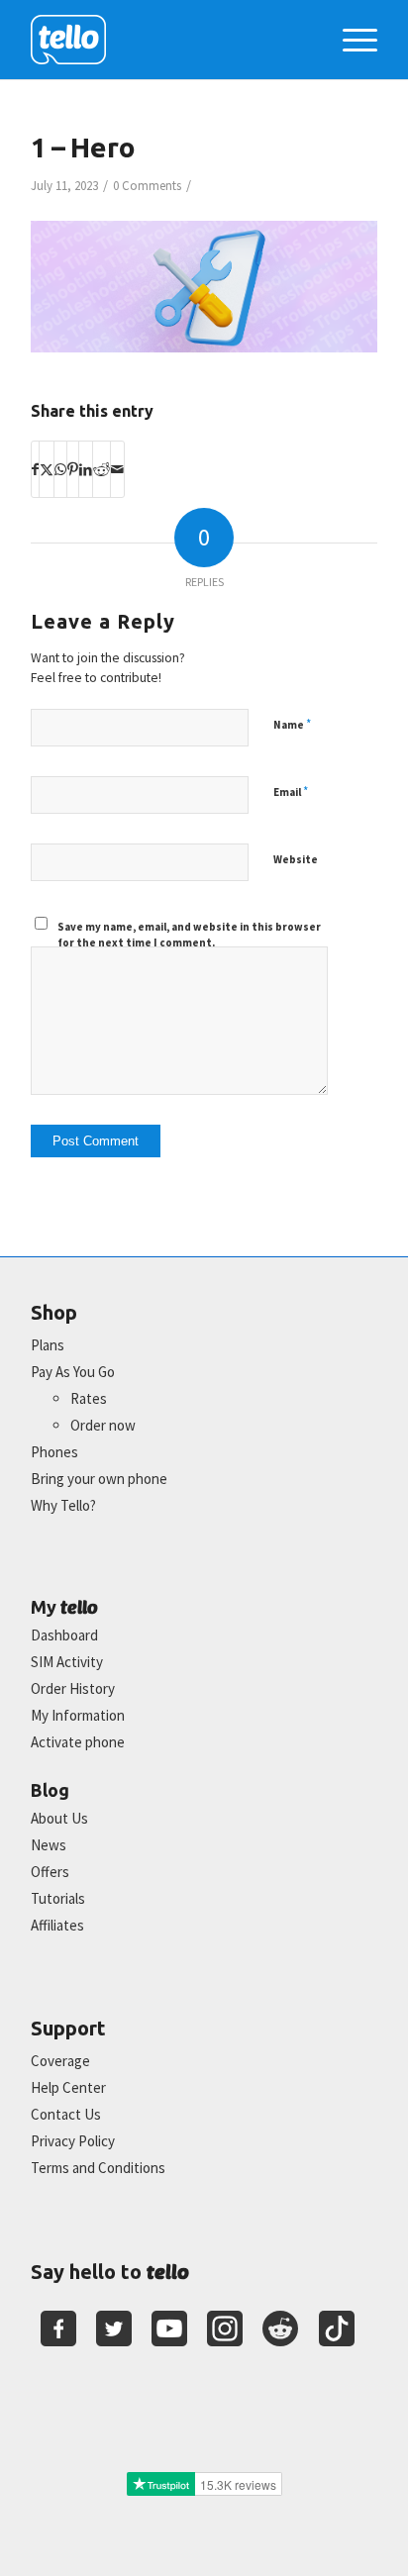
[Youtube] (169, 2328)
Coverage (60, 2061)
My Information (78, 1715)
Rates (89, 1398)
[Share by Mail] (117, 469)
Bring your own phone (99, 1479)
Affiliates (57, 1925)
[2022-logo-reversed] (169, 40)
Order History (73, 1688)
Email (291, 792)
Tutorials (58, 1898)
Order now (103, 1425)
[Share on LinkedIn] (86, 469)
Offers (50, 1872)
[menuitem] (350, 40)
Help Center (68, 2087)
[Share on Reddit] (102, 469)
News (49, 1845)
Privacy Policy (73, 2141)
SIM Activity (67, 1662)
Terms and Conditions (98, 2168)
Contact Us (66, 2114)
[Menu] (350, 40)
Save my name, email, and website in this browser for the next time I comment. (189, 935)
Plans (48, 1345)
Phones (54, 1452)
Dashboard (64, 1635)
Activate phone (78, 1742)
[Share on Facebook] (35, 469)
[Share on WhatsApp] (60, 469)
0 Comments (147, 186)
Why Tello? (63, 1505)
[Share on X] (47, 469)
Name (292, 724)
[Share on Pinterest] (73, 469)
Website (296, 859)
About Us (59, 1818)
